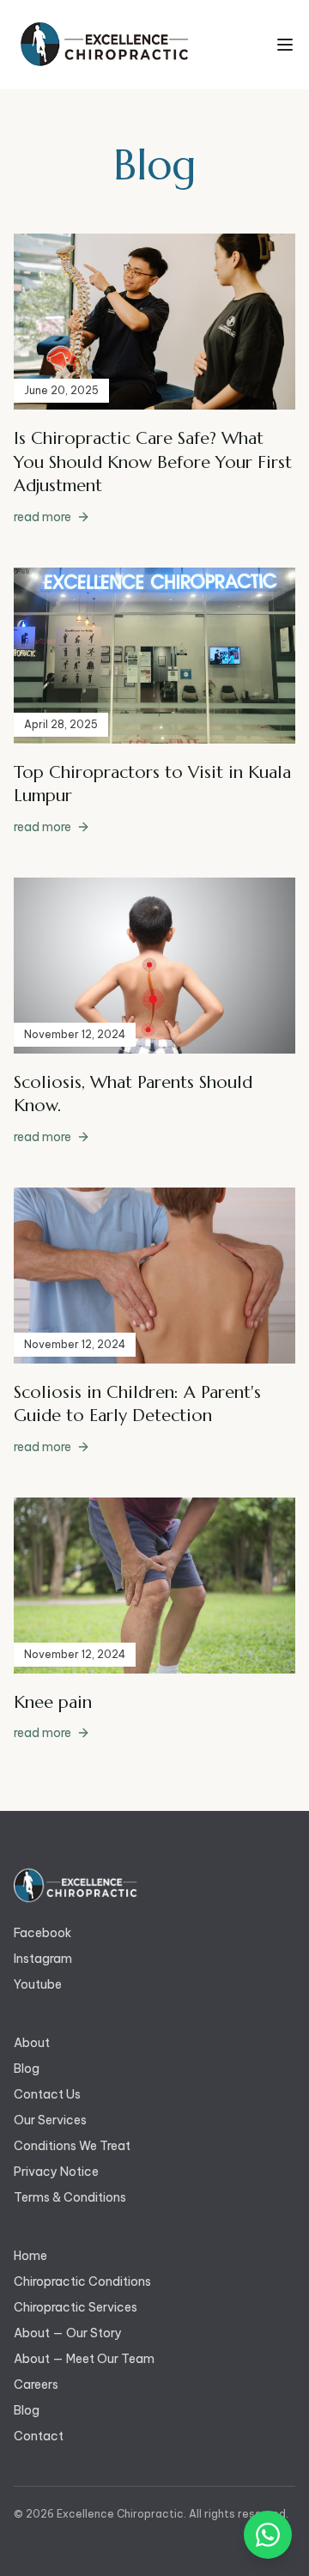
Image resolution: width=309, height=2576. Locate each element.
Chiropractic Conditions (82, 2281)
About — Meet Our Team (84, 2359)
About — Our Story (68, 2333)
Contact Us (47, 2094)
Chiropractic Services (76, 2307)
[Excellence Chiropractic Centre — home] (103, 45)
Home (30, 2256)
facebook (42, 1933)
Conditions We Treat (72, 2146)
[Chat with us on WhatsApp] (268, 2535)
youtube (38, 1984)
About (32, 2043)
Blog (27, 2069)
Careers (36, 2385)
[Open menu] (285, 45)
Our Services (50, 2120)
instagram (43, 1959)
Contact (39, 2436)
